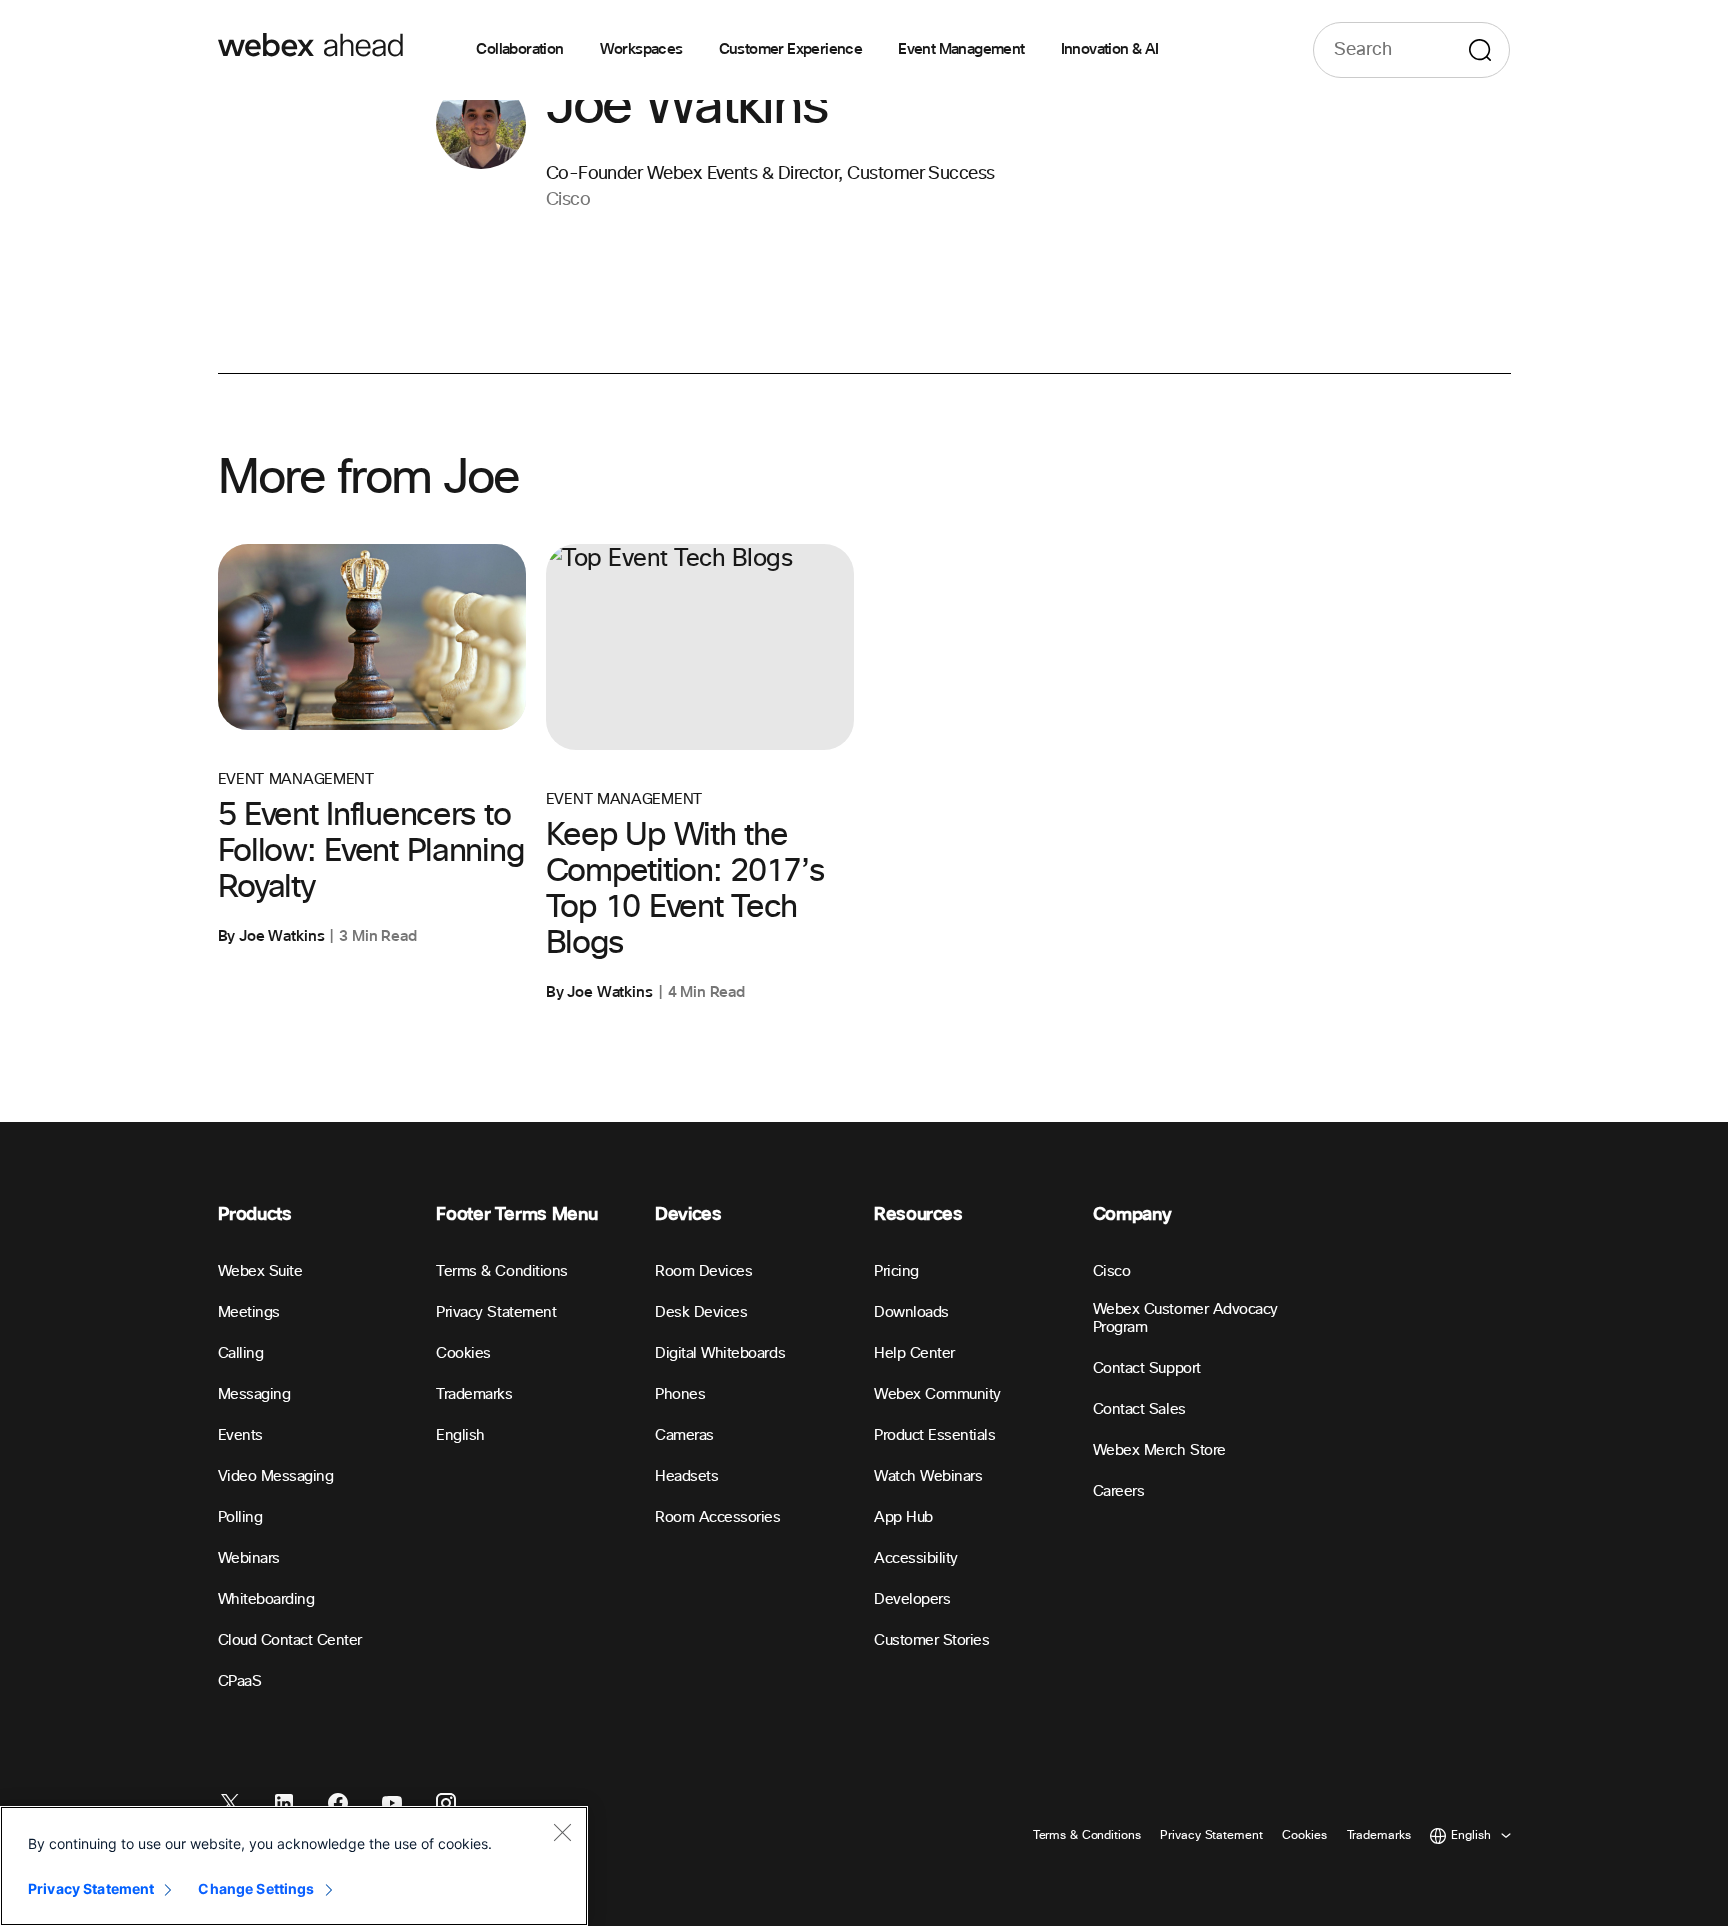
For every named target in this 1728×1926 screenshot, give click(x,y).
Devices (688, 1214)
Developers (912, 1599)
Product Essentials (934, 1435)
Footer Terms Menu (516, 1214)
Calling (241, 1353)
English (460, 1435)
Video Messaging (276, 1476)
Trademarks (474, 1394)
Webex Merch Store (1159, 1450)
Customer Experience (791, 50)
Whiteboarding (266, 1599)
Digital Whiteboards (720, 1353)
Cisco (1112, 1271)
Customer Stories (931, 1640)
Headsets (686, 1476)
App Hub (903, 1517)
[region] (294, 1866)
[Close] (562, 1832)
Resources (918, 1214)
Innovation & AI (1110, 50)
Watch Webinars (928, 1476)
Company (1132, 1214)
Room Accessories (717, 1517)
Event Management (961, 50)
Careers (1119, 1491)
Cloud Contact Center (290, 1640)
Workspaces (641, 50)
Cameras (684, 1435)
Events (240, 1435)
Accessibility (916, 1558)
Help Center (914, 1353)
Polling (240, 1517)
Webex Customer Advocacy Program (1185, 1318)
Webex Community (937, 1394)
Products (255, 1214)
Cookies (463, 1353)
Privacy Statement (496, 1312)
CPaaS (240, 1681)
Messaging (254, 1394)
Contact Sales (1139, 1409)
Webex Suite (260, 1271)
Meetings (249, 1312)
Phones (680, 1394)
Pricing (896, 1271)
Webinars (249, 1558)
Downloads (911, 1312)
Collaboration (519, 50)
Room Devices (703, 1271)
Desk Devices (701, 1312)
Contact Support (1147, 1368)
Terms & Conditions (501, 1271)
